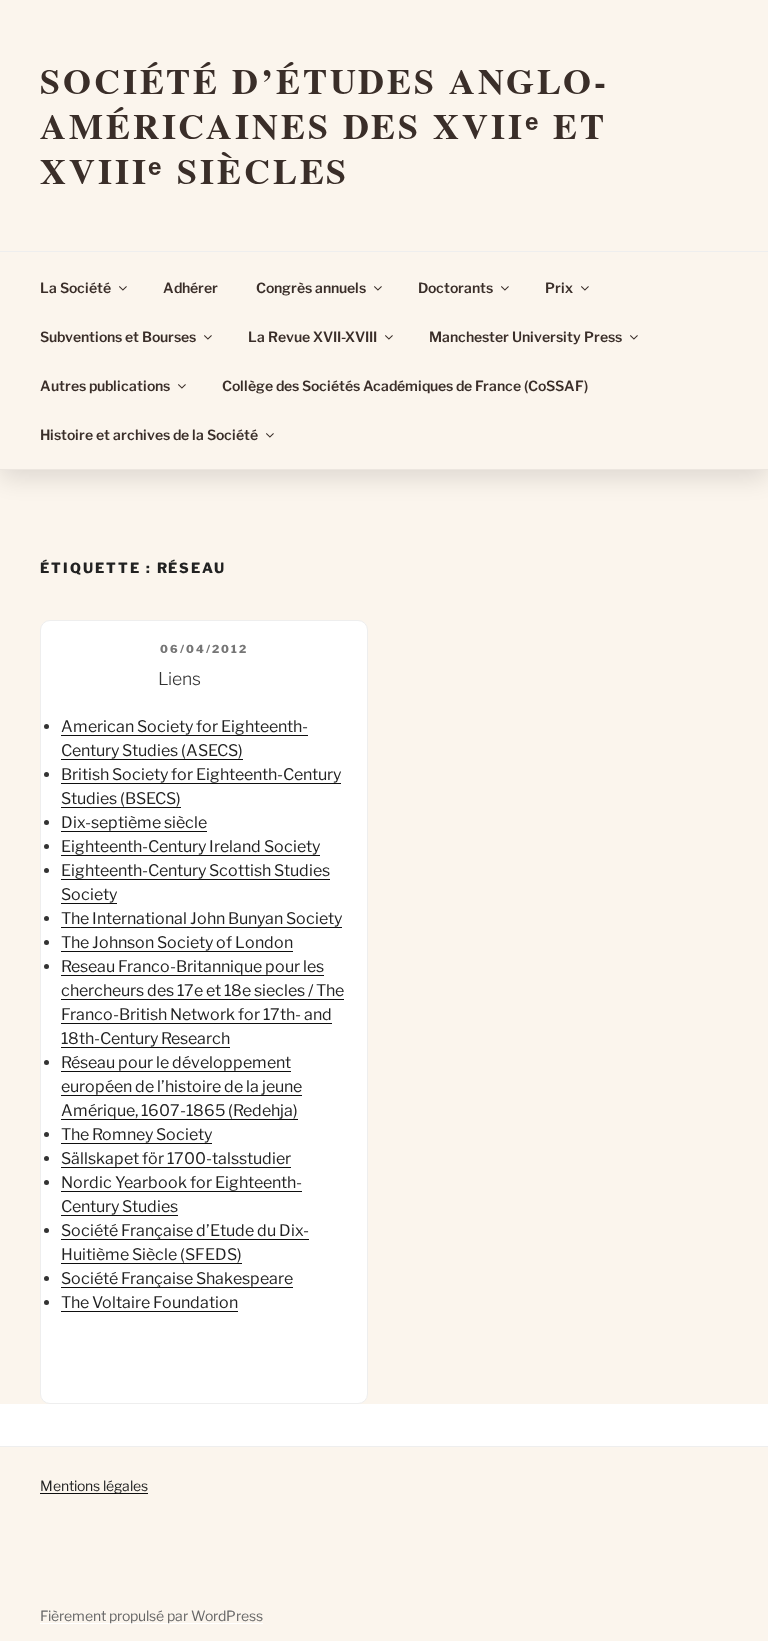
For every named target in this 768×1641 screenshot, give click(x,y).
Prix (559, 287)
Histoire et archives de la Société (149, 434)
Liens (179, 678)
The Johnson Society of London (177, 942)
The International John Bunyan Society (201, 918)
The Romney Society (136, 1134)
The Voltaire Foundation (149, 1302)
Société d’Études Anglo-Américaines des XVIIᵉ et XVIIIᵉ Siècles (324, 125)
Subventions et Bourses (118, 336)
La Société (75, 287)
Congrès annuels (311, 287)
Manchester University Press (525, 336)
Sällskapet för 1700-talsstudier (176, 1158)
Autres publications (105, 385)
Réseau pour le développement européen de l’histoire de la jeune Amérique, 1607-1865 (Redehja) (181, 1086)
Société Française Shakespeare (177, 1278)
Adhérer (190, 287)
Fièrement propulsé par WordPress (151, 1615)
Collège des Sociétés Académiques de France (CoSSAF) (405, 385)
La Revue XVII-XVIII (312, 336)
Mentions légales (94, 1485)
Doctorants (455, 287)
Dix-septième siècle (134, 822)
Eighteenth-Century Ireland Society (190, 846)
